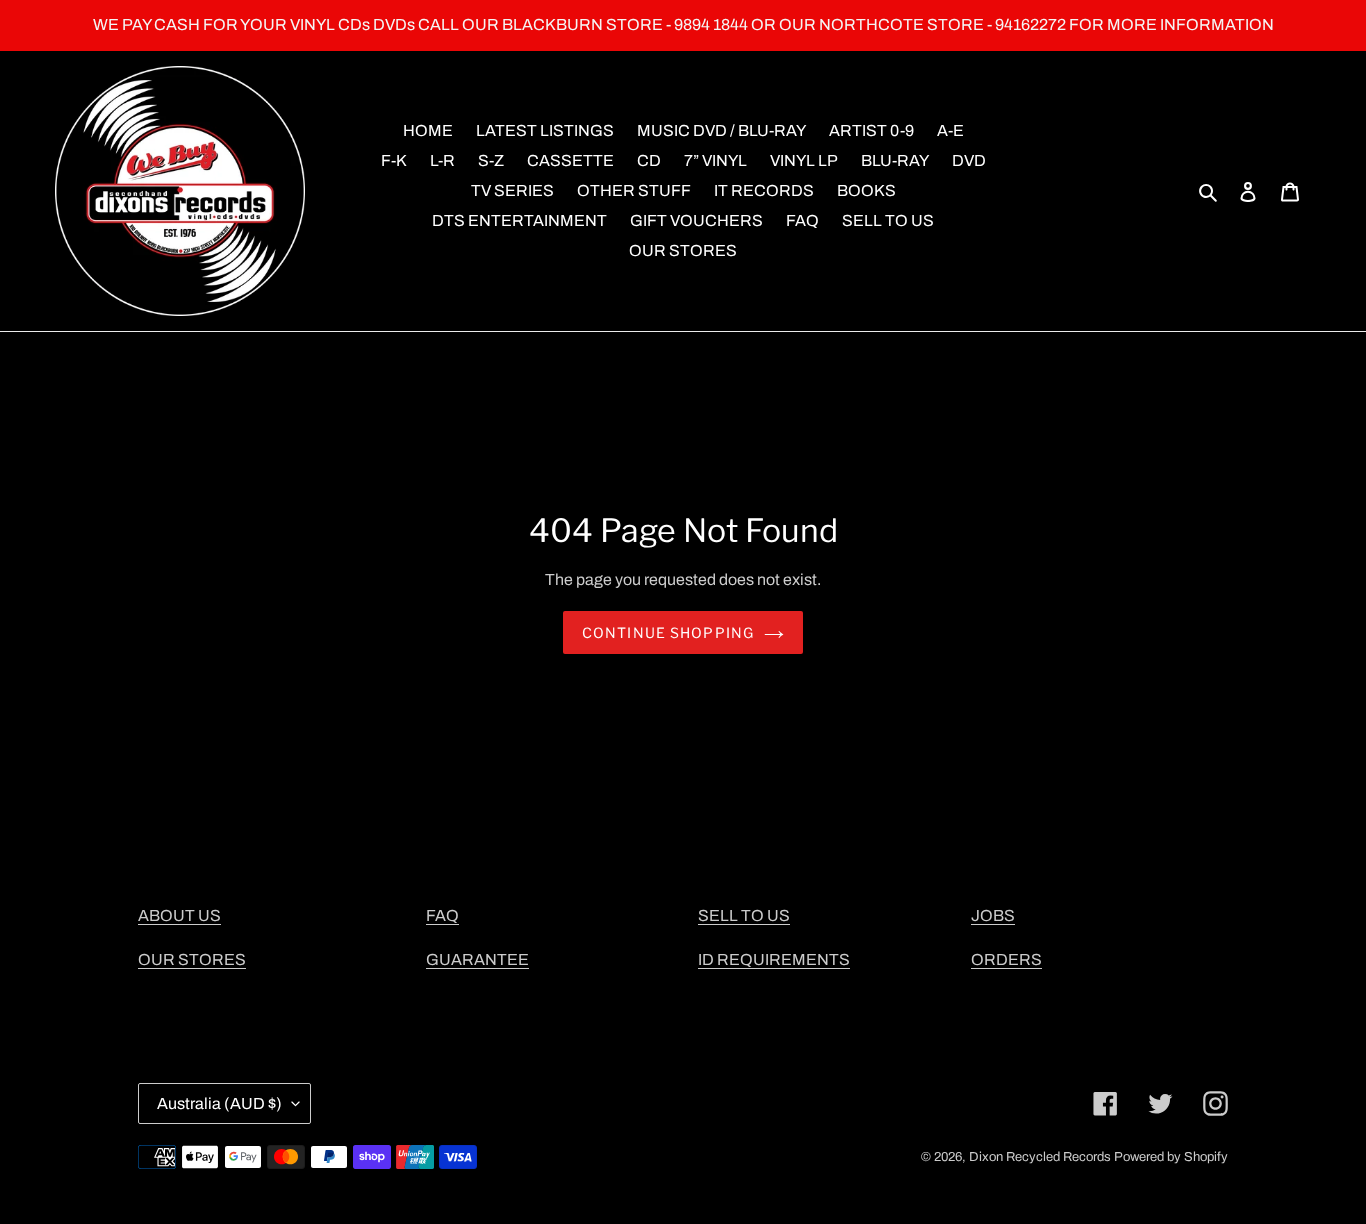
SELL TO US (744, 915)
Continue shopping (668, 632)
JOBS (993, 915)
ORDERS (1006, 959)
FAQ (442, 915)
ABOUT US (179, 915)
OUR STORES (192, 959)
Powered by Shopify (1171, 1157)
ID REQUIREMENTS (774, 959)
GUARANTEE (477, 959)
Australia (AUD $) (219, 1103)
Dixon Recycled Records (1040, 1157)
